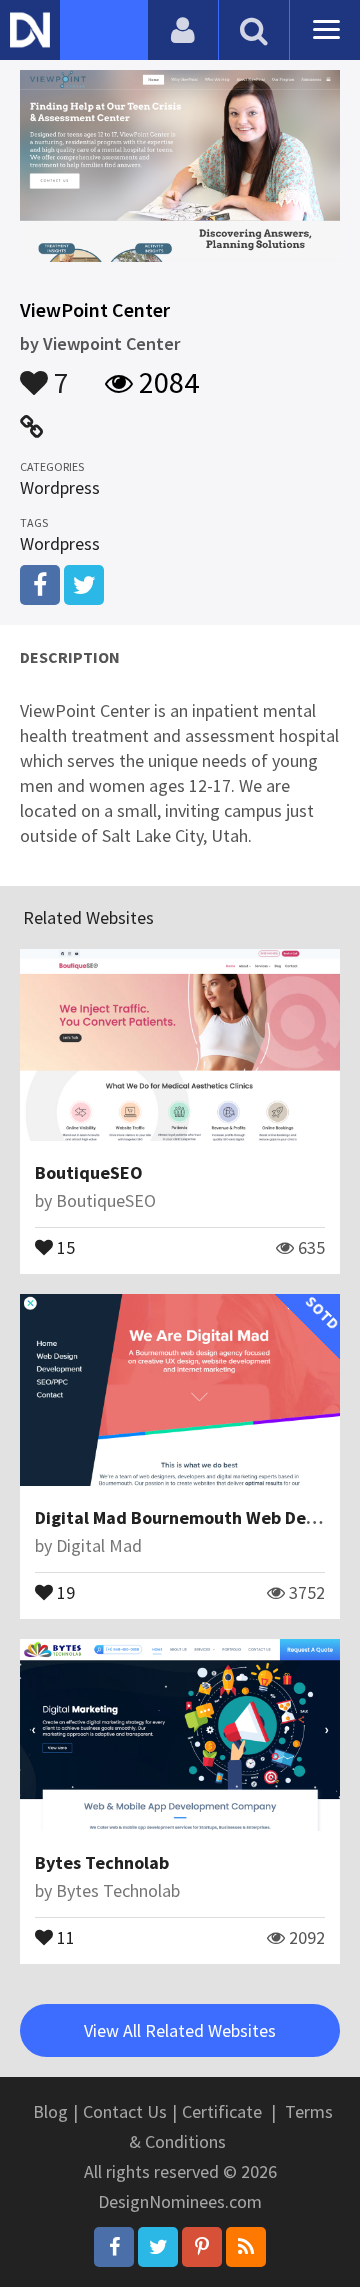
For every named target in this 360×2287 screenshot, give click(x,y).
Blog (50, 2111)
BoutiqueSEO (89, 1172)
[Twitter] (158, 2247)
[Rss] (246, 2247)
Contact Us (125, 2111)
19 (64, 1591)
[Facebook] (114, 2247)
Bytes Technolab (102, 1862)
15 (64, 1246)
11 (64, 1936)
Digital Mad (99, 1545)
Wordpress (60, 487)
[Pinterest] (202, 2247)
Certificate (222, 2111)
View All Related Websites (180, 2030)
